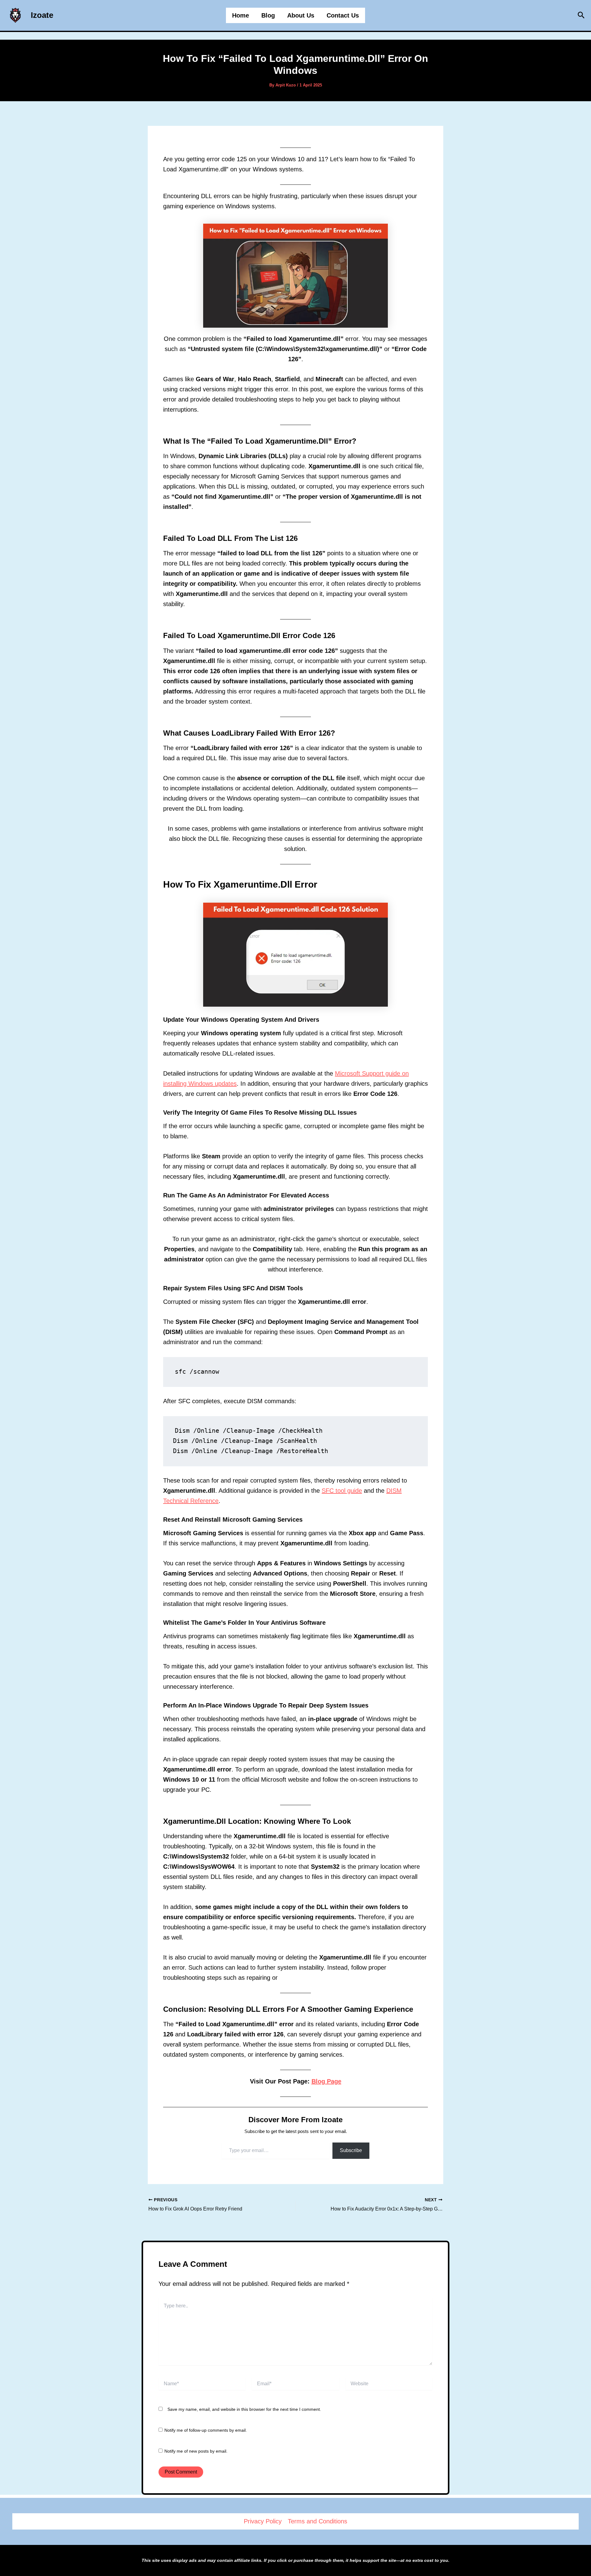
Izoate (42, 15)
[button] (581, 15)
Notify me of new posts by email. (196, 2451)
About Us (301, 15)
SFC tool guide (342, 1491)
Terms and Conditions (318, 2521)
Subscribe (351, 2150)
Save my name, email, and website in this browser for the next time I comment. (244, 2409)
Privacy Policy (263, 2521)
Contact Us (343, 15)
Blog (268, 15)
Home (241, 15)
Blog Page (326, 2081)
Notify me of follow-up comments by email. (206, 2430)
